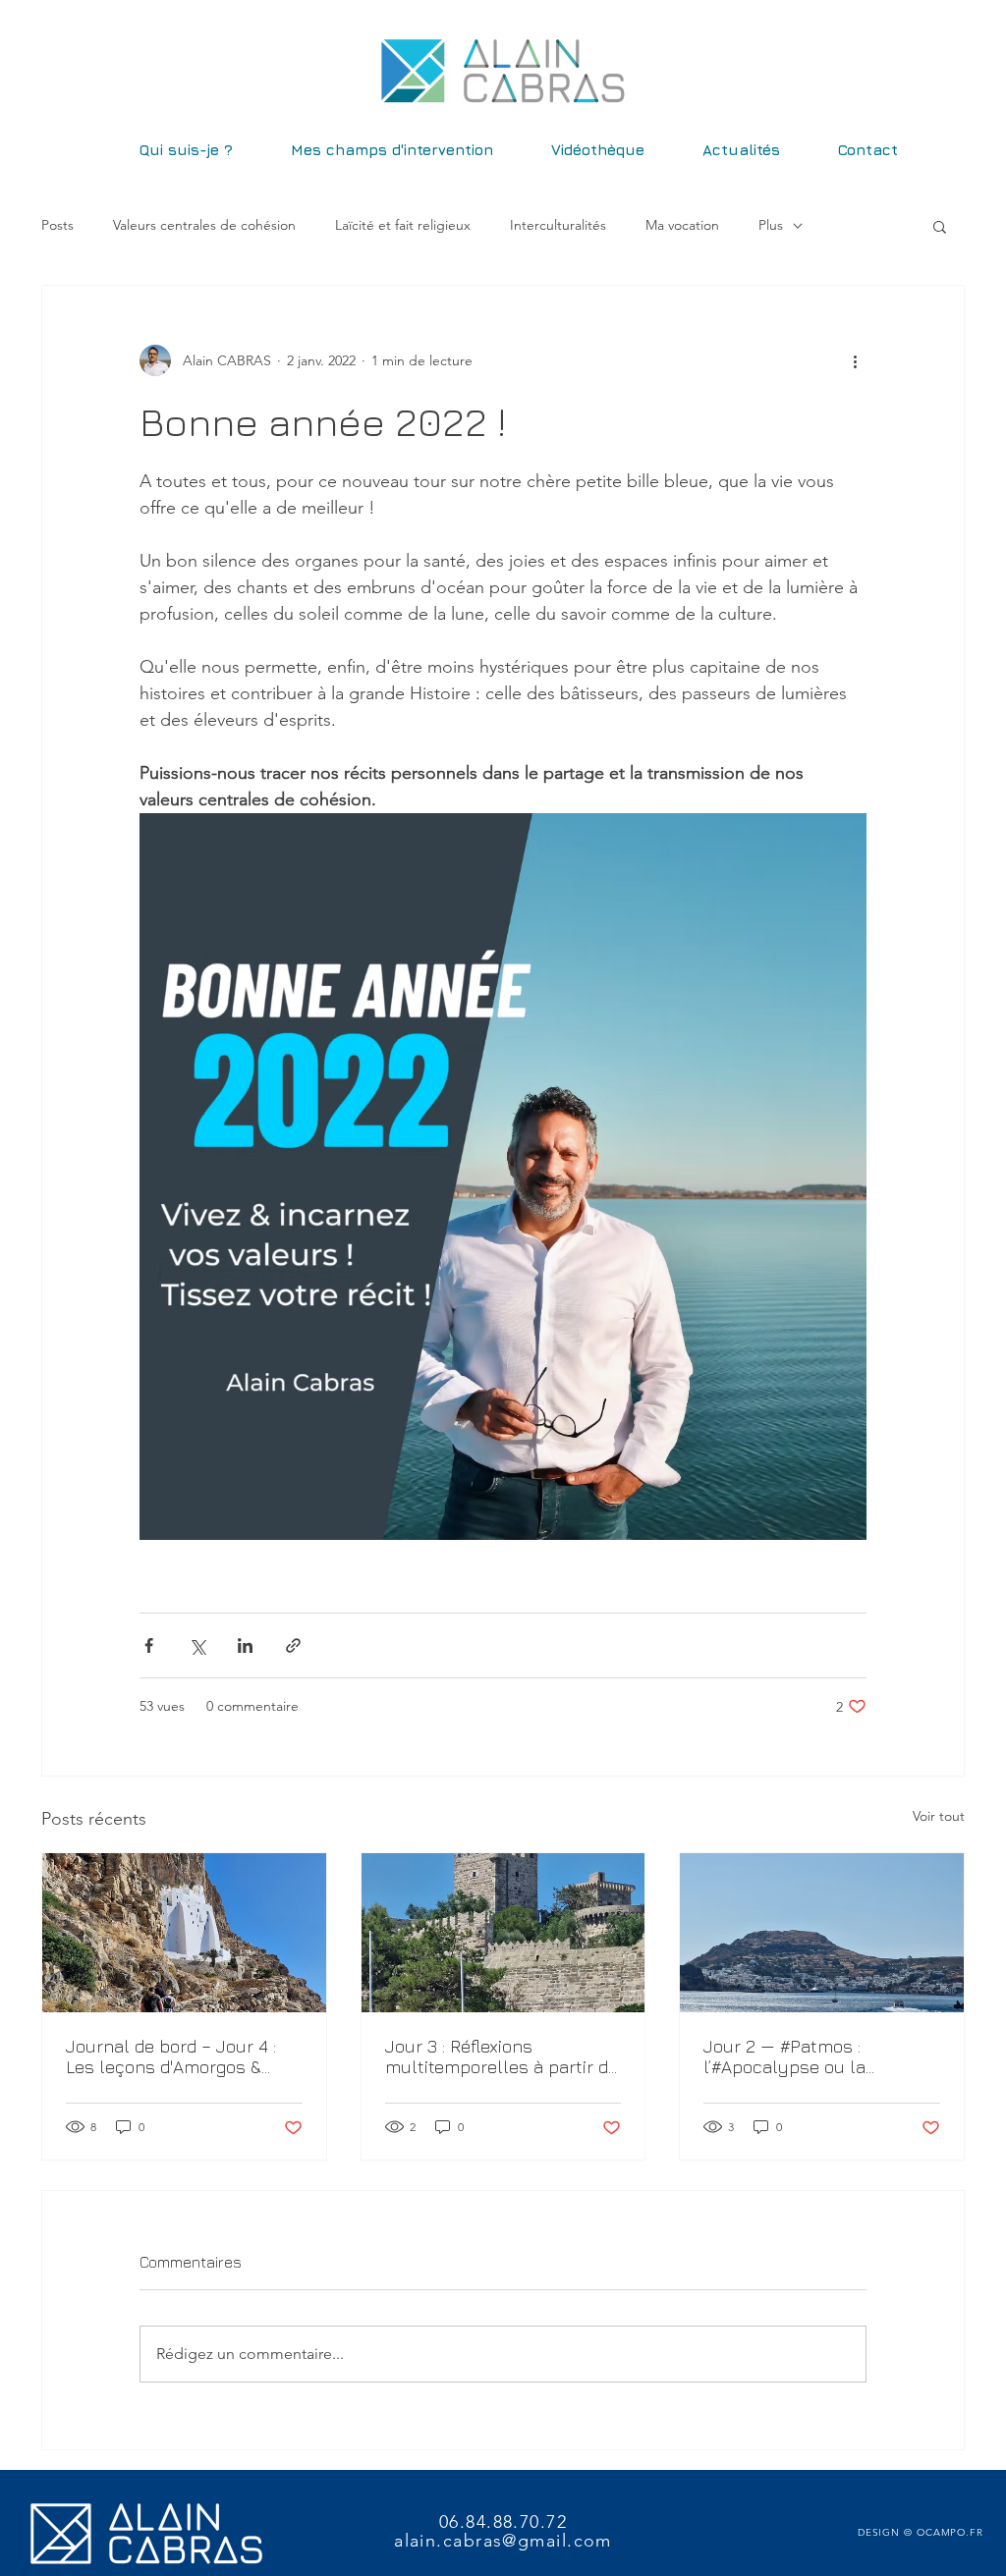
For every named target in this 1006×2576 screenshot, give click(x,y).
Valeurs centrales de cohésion (204, 225)
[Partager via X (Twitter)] (197, 1645)
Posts (57, 225)
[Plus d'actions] (855, 360)
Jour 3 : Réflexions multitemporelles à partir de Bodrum (502, 2056)
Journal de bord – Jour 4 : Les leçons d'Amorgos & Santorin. (171, 2056)
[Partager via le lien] (293, 1645)
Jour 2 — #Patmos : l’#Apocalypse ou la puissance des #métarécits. (816, 2056)
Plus (771, 225)
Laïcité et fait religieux (403, 225)
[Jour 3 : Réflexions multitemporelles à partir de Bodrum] (503, 1933)
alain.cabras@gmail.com (503, 2541)
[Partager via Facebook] (149, 1645)
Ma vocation (682, 225)
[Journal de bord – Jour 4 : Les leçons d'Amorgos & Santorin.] (184, 1933)
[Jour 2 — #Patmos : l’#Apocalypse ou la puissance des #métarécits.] (822, 1933)
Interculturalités (558, 225)
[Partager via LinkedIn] (245, 1645)
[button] (940, 226)
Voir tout (939, 1816)
